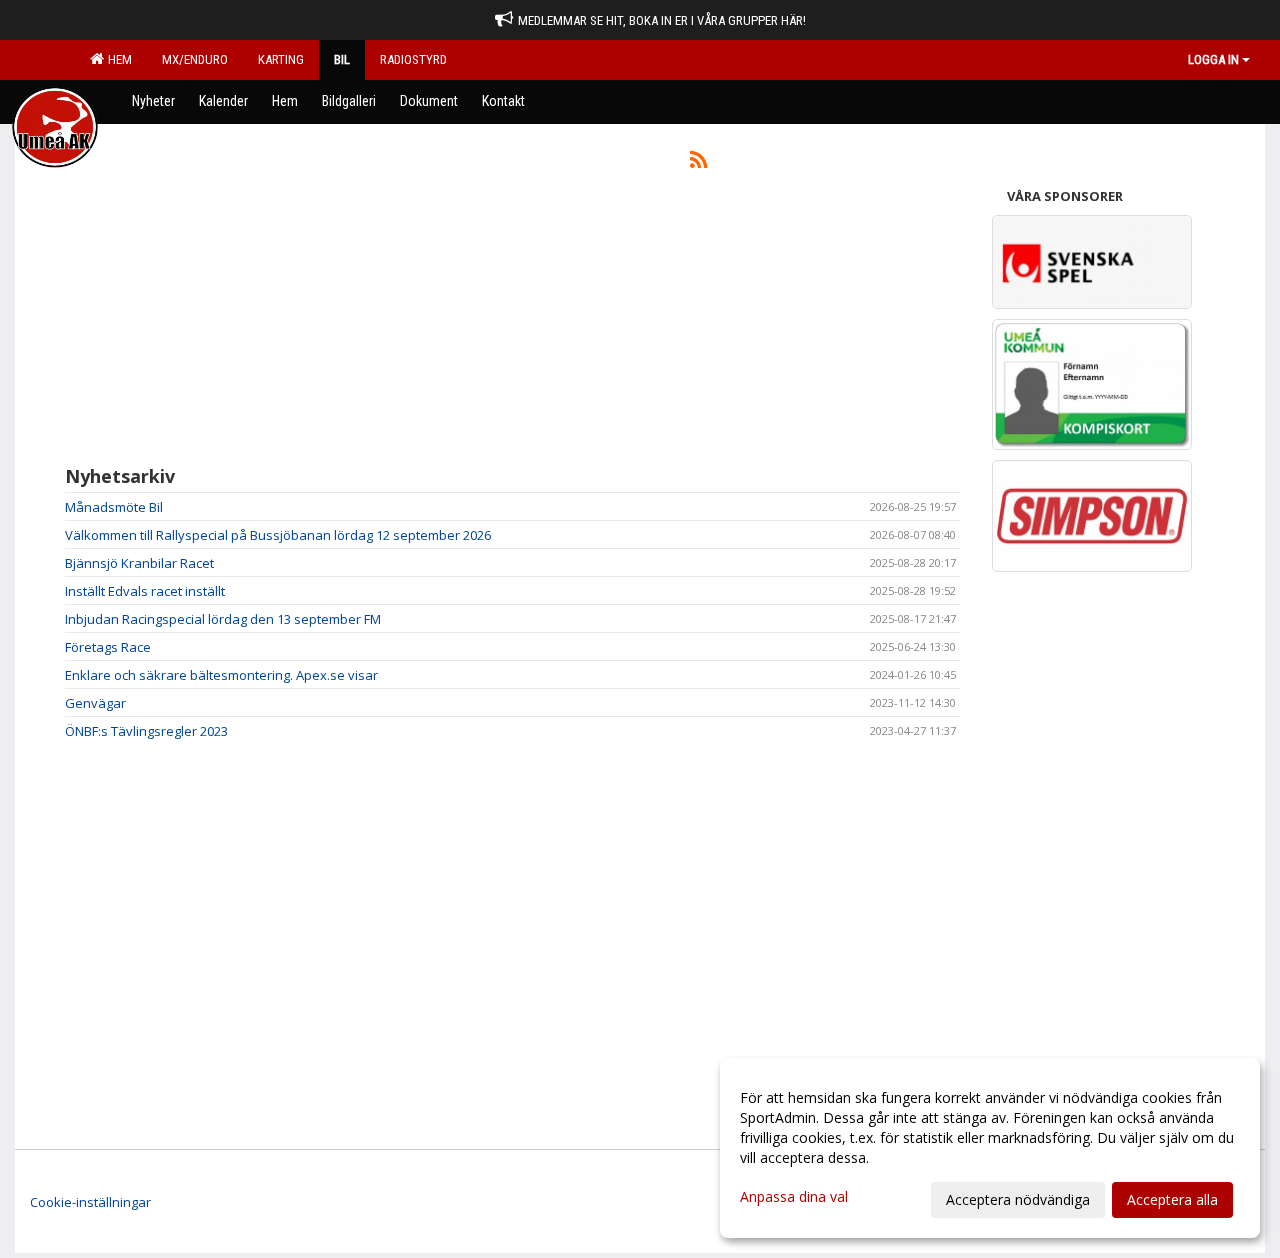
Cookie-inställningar (90, 1202)
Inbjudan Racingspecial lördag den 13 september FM (223, 619)
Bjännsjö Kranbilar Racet (139, 563)
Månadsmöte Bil (114, 507)
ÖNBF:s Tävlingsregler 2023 (146, 731)
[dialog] (990, 1148)
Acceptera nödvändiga (1018, 1199)
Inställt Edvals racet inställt (145, 591)
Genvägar (95, 703)
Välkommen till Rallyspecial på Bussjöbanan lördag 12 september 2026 (278, 535)
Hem (117, 59)
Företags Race (108, 647)
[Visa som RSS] (698, 163)
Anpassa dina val (794, 1197)
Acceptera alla (1172, 1199)
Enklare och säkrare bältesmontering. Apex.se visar (221, 675)
